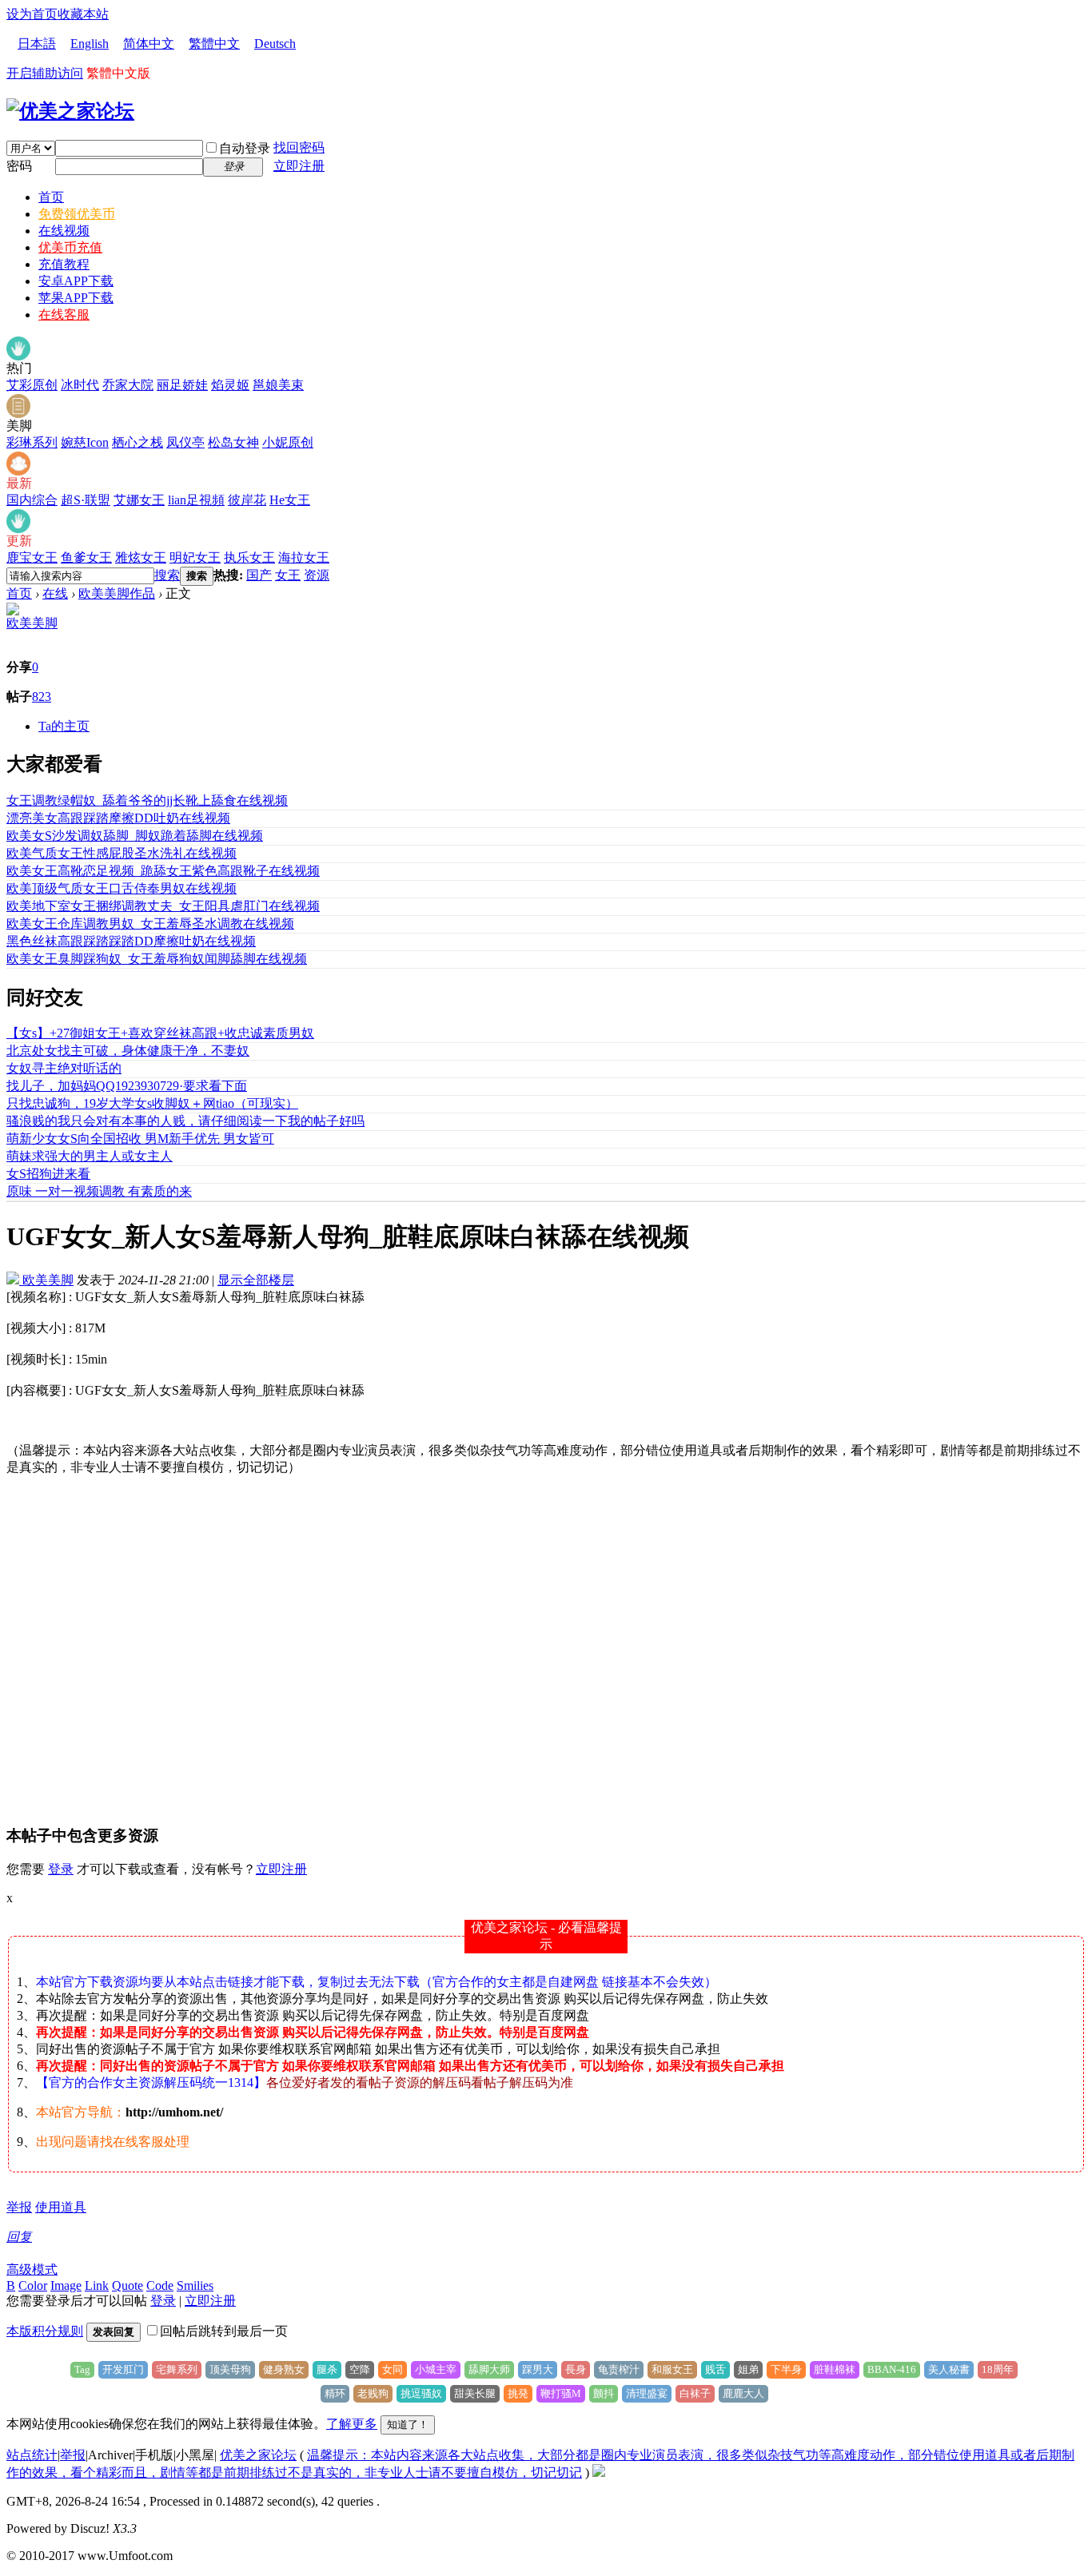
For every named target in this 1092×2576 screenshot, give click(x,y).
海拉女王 (304, 557)
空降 (360, 2369)
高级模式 (32, 2269)
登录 (61, 1869)
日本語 (37, 44)
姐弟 (748, 2369)
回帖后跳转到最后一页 (224, 2331)
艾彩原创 (32, 385)
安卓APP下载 (76, 281)
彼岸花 (247, 500)
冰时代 (80, 385)
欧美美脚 (32, 623)
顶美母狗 (230, 2369)
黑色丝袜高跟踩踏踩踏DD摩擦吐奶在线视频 (131, 941)
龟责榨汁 (619, 2369)
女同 (393, 2369)
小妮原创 (288, 442)
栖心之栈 (137, 442)
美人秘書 (949, 2369)
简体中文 (149, 44)
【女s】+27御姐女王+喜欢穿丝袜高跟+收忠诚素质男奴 (160, 1033)
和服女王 (672, 2369)
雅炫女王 (141, 557)
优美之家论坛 (258, 2455)
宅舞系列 (177, 2369)
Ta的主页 (64, 726)
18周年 (998, 2369)
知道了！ (408, 2425)
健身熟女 (284, 2369)
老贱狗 (373, 2393)
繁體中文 (214, 44)
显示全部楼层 (256, 1280)
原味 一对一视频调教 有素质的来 (99, 1191)
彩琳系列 (32, 442)
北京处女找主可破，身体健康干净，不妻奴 (128, 1051)
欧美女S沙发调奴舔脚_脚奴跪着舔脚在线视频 (135, 836)
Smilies (195, 2285)
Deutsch (275, 44)
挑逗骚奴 (421, 2393)
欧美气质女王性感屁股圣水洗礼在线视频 (122, 853)
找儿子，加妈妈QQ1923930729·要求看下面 (127, 1086)
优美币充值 (70, 247)
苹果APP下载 (76, 298)
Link (97, 2285)
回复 (19, 2237)
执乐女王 (249, 557)
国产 (259, 575)
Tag (82, 2369)
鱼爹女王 (86, 557)
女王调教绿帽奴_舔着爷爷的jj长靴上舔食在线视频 (147, 800)
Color (33, 2285)
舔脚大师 (489, 2369)
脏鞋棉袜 (835, 2369)
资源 (317, 575)
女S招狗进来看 (48, 1174)
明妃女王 (195, 557)
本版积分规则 (45, 2331)
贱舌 (715, 2369)
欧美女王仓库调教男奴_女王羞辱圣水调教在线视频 (150, 924)
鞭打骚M (561, 2393)
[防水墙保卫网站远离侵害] (599, 2472)
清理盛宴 (647, 2393)
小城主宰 (436, 2369)
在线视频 (64, 231)
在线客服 (64, 315)
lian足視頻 (196, 500)
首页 (51, 197)
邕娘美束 (278, 385)
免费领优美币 (77, 214)
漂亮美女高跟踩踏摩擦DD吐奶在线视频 (118, 818)
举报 (19, 2207)
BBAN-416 (892, 2369)
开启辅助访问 (45, 73)
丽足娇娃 (182, 385)
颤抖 (604, 2393)
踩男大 (538, 2369)
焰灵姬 (230, 385)
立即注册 (299, 166)
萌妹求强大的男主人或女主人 (90, 1156)
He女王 (290, 500)
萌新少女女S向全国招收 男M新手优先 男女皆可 (140, 1139)
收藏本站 (83, 14)
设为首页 (32, 14)
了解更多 (352, 2424)
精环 (335, 2393)
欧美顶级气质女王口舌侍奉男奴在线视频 (122, 888)
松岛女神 (233, 442)
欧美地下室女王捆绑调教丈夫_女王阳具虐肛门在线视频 (163, 906)
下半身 (786, 2369)
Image (66, 2285)
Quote (128, 2285)
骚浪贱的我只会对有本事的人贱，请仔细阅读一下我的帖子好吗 (185, 1121)
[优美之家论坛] (70, 111)
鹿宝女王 (32, 557)
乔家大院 (128, 385)
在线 (55, 593)
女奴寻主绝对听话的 (64, 1068)
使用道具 (61, 2207)
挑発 (518, 2393)
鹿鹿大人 (743, 2393)
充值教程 (64, 264)
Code (160, 2285)
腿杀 (327, 2369)
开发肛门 (123, 2369)
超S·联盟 (86, 500)
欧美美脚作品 (117, 593)
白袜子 (695, 2393)
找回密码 (299, 147)
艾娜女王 (139, 500)
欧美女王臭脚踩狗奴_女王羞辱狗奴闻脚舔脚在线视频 (157, 959)
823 (42, 697)
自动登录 (245, 148)
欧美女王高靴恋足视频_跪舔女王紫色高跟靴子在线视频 (163, 871)
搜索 (167, 575)
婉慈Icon (85, 442)
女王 (288, 575)
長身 (576, 2369)
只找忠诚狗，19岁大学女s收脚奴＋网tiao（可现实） (152, 1103)
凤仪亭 (185, 442)
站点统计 (32, 2455)
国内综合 (32, 500)
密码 (19, 166)
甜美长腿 (475, 2393)
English (90, 44)
